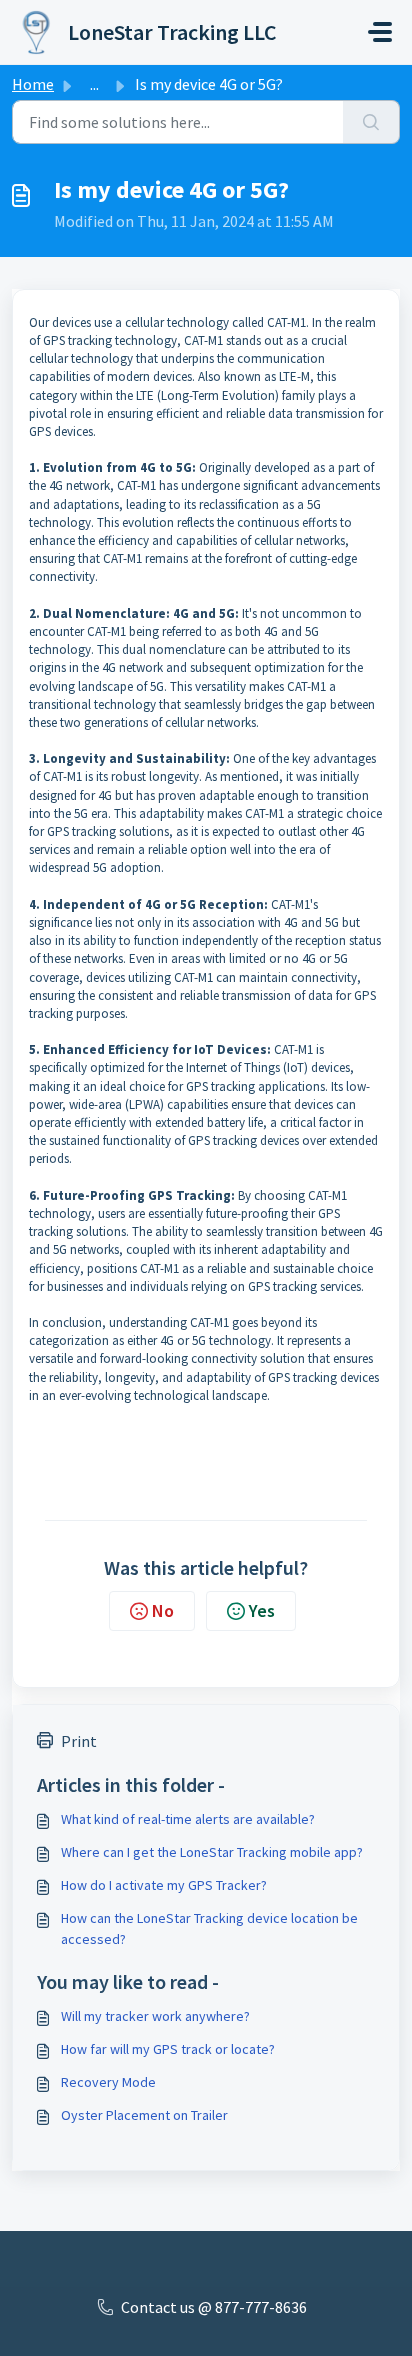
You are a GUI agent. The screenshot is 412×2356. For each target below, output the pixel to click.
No (163, 1610)
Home (33, 84)
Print (79, 1741)
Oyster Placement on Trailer (144, 2115)
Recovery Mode (108, 2082)
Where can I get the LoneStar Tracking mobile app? (212, 1852)
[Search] (371, 122)
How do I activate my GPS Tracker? (164, 1885)
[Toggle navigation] (380, 32)
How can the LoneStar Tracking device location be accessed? (209, 1928)
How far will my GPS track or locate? (168, 2049)
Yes (262, 1610)
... (94, 84)
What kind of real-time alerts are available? (188, 1819)
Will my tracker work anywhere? (155, 2016)
